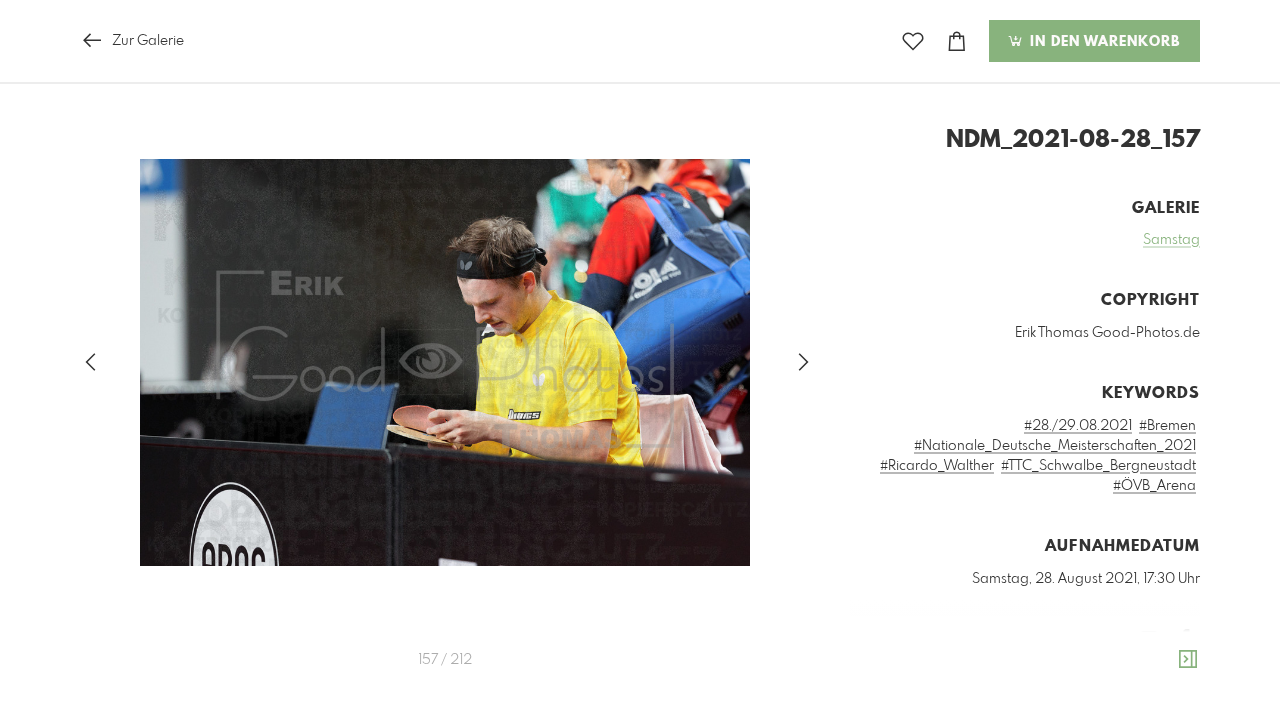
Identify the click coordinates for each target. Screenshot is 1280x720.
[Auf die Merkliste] (913, 41)
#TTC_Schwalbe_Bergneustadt (1098, 466)
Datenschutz (1165, 696)
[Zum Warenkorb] (957, 41)
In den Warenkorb (1102, 42)
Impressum (1088, 696)
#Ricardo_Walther (937, 466)
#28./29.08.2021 (1078, 426)
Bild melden (1166, 669)
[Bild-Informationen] (1188, 660)
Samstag (1171, 240)
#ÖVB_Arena (1154, 486)
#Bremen (1167, 426)
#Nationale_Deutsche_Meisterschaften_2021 (1055, 446)
